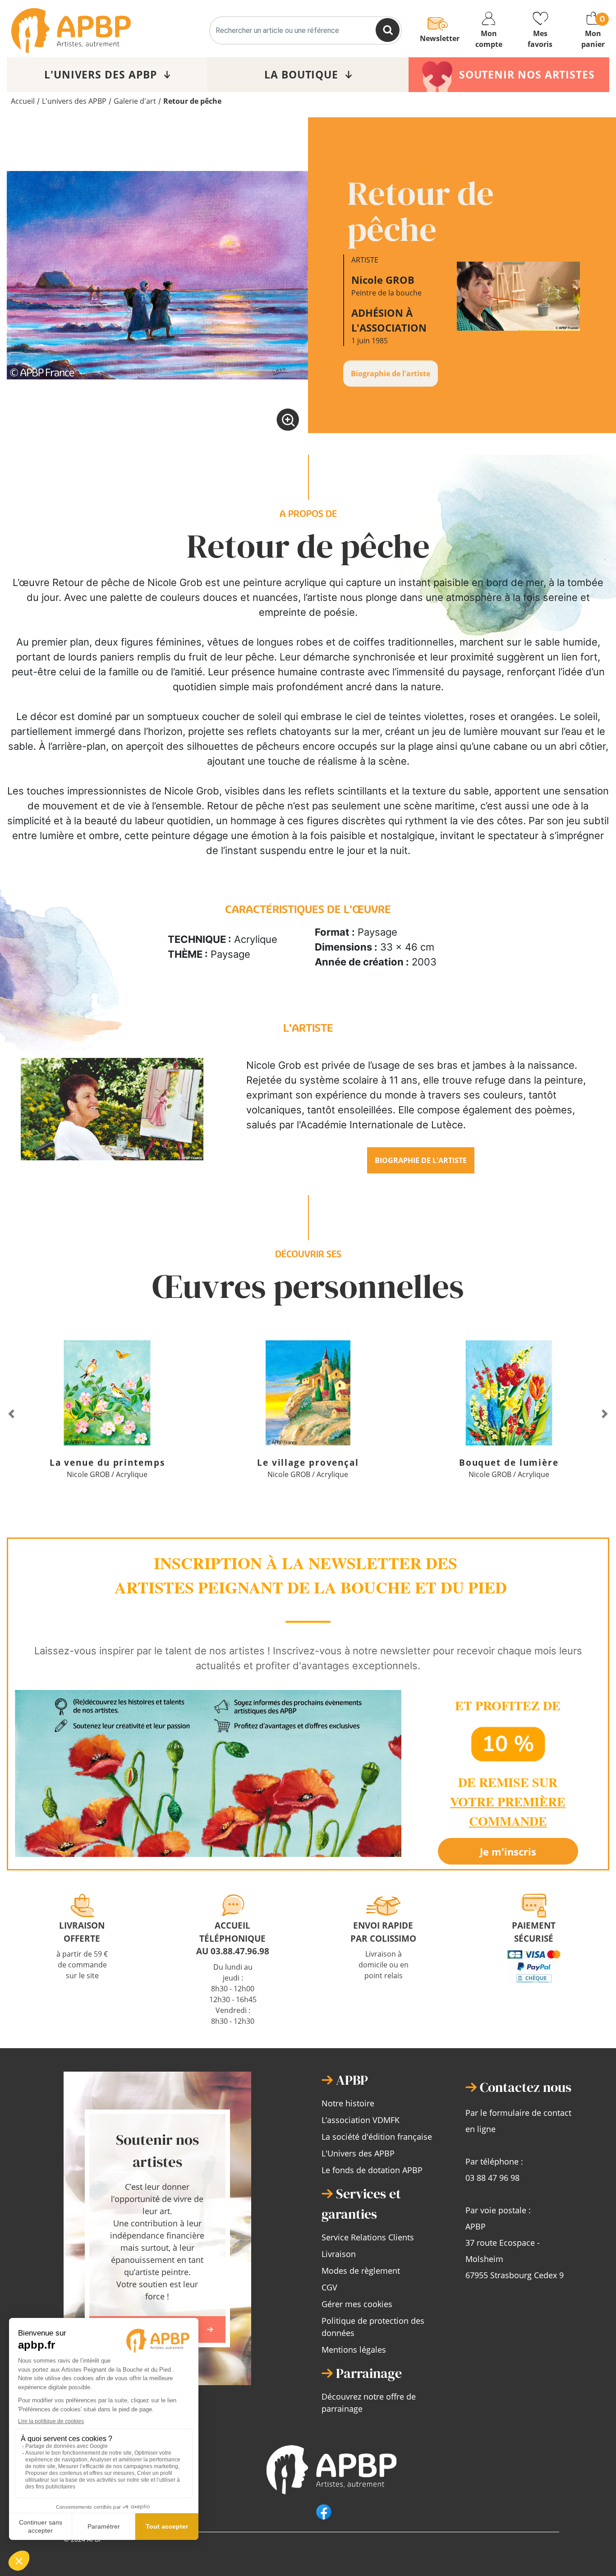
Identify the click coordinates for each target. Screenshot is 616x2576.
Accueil (23, 101)
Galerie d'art (135, 101)
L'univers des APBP (74, 101)
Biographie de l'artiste (391, 374)
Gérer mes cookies (357, 2304)
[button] (11, 1414)
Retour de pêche (192, 101)
